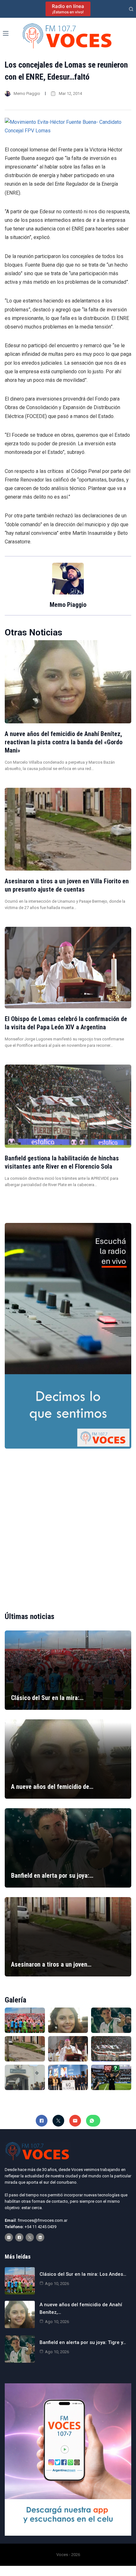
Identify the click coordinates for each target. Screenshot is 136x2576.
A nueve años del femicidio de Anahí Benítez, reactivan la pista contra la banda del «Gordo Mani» (64, 742)
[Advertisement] (68, 1525)
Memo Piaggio (27, 93)
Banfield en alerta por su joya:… (52, 1876)
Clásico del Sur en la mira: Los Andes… (83, 2274)
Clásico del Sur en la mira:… (47, 1698)
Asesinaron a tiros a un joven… (51, 1964)
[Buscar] (131, 9)
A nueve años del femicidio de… (52, 1787)
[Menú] (6, 33)
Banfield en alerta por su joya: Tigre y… (83, 2342)
